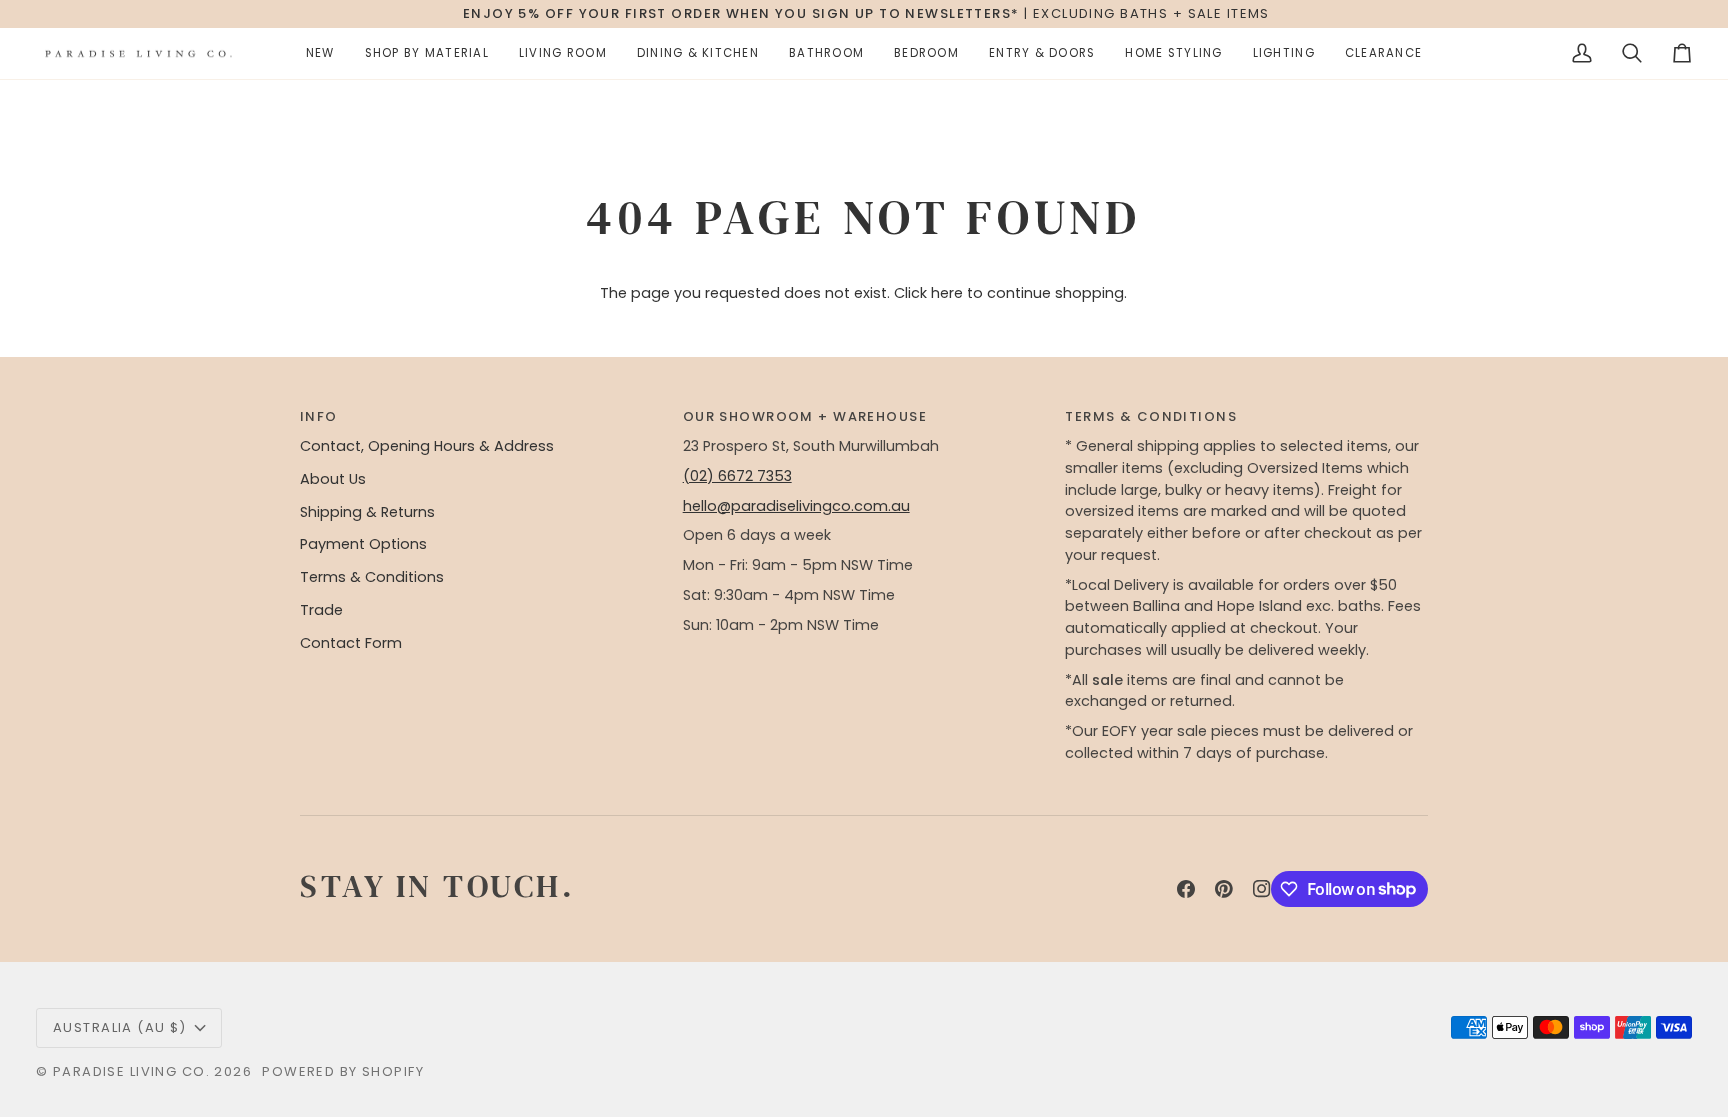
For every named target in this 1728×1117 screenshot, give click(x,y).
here (947, 293)
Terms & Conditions (372, 577)
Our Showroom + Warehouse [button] (805, 416)
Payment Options (363, 544)
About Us (333, 479)
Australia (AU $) (120, 1027)
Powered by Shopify (343, 1071)
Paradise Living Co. (134, 1071)
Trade (321, 610)
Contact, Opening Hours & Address (427, 446)
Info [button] (319, 416)
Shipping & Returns (367, 512)
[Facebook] (1186, 889)
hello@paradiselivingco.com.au (796, 506)
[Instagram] (1262, 889)
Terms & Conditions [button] (1151, 416)
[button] (320, 54)
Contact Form (351, 643)
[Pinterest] (1224, 889)
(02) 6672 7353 (737, 476)
